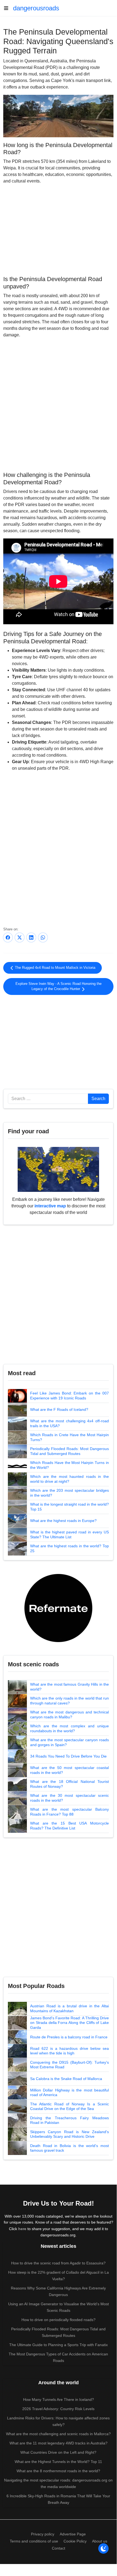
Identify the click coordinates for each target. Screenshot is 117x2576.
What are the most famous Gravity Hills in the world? (69, 1687)
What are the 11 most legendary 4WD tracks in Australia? (58, 2443)
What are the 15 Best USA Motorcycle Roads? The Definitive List (69, 1826)
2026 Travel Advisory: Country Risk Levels (58, 2409)
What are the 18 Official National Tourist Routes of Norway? (69, 1784)
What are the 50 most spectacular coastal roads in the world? (69, 1770)
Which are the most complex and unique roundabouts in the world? (69, 1728)
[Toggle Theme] (103, 2548)
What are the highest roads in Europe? (63, 1521)
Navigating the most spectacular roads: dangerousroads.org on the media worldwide (58, 2483)
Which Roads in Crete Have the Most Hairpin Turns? (69, 1437)
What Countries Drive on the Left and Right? (58, 2452)
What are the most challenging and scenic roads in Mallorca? (58, 2434)
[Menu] (8, 8)
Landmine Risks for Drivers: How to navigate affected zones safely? (58, 2421)
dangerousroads (36, 8)
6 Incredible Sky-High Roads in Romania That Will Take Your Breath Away (58, 2499)
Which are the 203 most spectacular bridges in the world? (69, 1493)
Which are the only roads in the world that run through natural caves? (69, 1701)
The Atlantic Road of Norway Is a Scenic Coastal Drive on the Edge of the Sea (69, 2106)
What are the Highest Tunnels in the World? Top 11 (58, 2462)
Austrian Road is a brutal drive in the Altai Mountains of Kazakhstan (69, 2008)
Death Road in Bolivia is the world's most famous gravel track (69, 2148)
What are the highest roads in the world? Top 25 (69, 1548)
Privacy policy (43, 2534)
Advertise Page (73, 2534)
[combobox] (48, 1099)
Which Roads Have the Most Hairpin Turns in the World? (69, 1465)
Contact (58, 2548)
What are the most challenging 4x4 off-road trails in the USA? (69, 1423)
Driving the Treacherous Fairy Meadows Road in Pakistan (69, 2120)
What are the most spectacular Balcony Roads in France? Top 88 (69, 1812)
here (22, 2229)
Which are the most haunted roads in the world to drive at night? (69, 1479)
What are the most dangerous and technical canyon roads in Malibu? (69, 1715)
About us (100, 2541)
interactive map (50, 1206)
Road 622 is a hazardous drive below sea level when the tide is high (69, 2051)
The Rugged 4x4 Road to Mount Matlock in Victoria (55, 968)
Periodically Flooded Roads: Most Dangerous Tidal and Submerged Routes (69, 1451)
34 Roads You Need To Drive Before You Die (68, 1756)
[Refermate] (58, 1608)
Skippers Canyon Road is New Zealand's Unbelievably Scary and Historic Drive (69, 2134)
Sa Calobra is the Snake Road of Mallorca (66, 2079)
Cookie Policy (75, 2541)
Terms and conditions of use (34, 2541)
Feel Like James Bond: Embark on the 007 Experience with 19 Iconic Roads (69, 1396)
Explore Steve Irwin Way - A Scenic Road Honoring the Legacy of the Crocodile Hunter (58, 986)
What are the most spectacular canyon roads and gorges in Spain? (69, 1742)
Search (98, 1099)
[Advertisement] (58, 229)
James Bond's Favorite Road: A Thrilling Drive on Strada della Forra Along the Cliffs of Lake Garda (69, 2023)
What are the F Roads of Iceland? (59, 1409)
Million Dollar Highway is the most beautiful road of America (69, 2093)
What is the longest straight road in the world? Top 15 (69, 1507)
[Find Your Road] (58, 1169)
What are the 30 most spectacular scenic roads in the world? (69, 1798)
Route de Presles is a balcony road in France (69, 2037)
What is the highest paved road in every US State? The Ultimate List (69, 1534)
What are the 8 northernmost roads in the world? (58, 2471)
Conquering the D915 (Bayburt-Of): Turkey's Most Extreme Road (69, 2065)
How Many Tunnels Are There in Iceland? (58, 2400)
